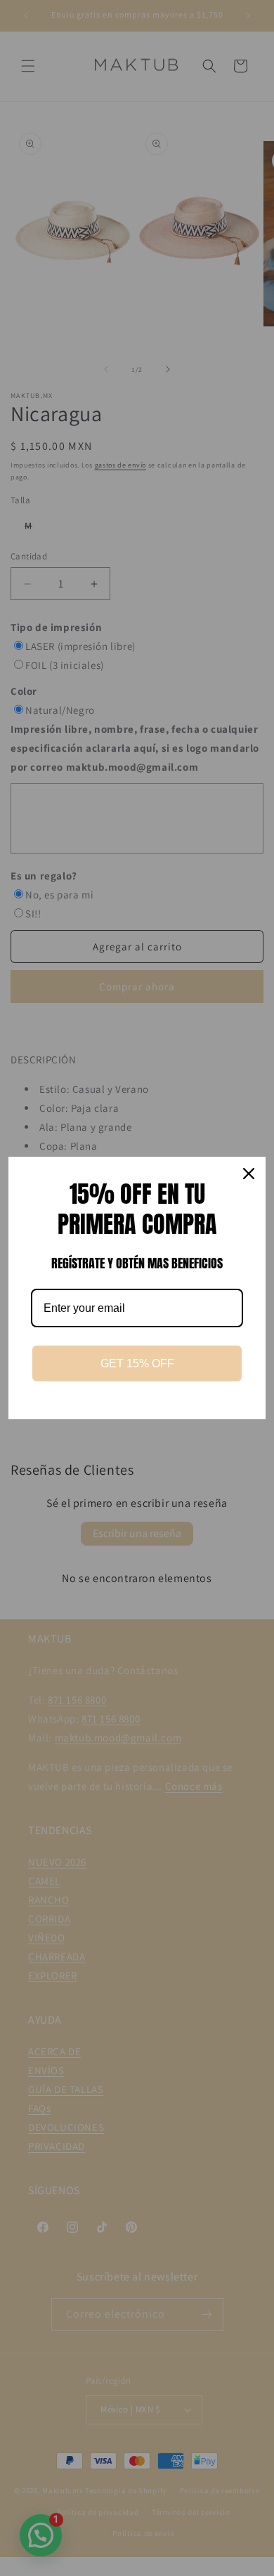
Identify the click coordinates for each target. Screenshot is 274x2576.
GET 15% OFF (137, 1363)
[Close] (249, 1174)
